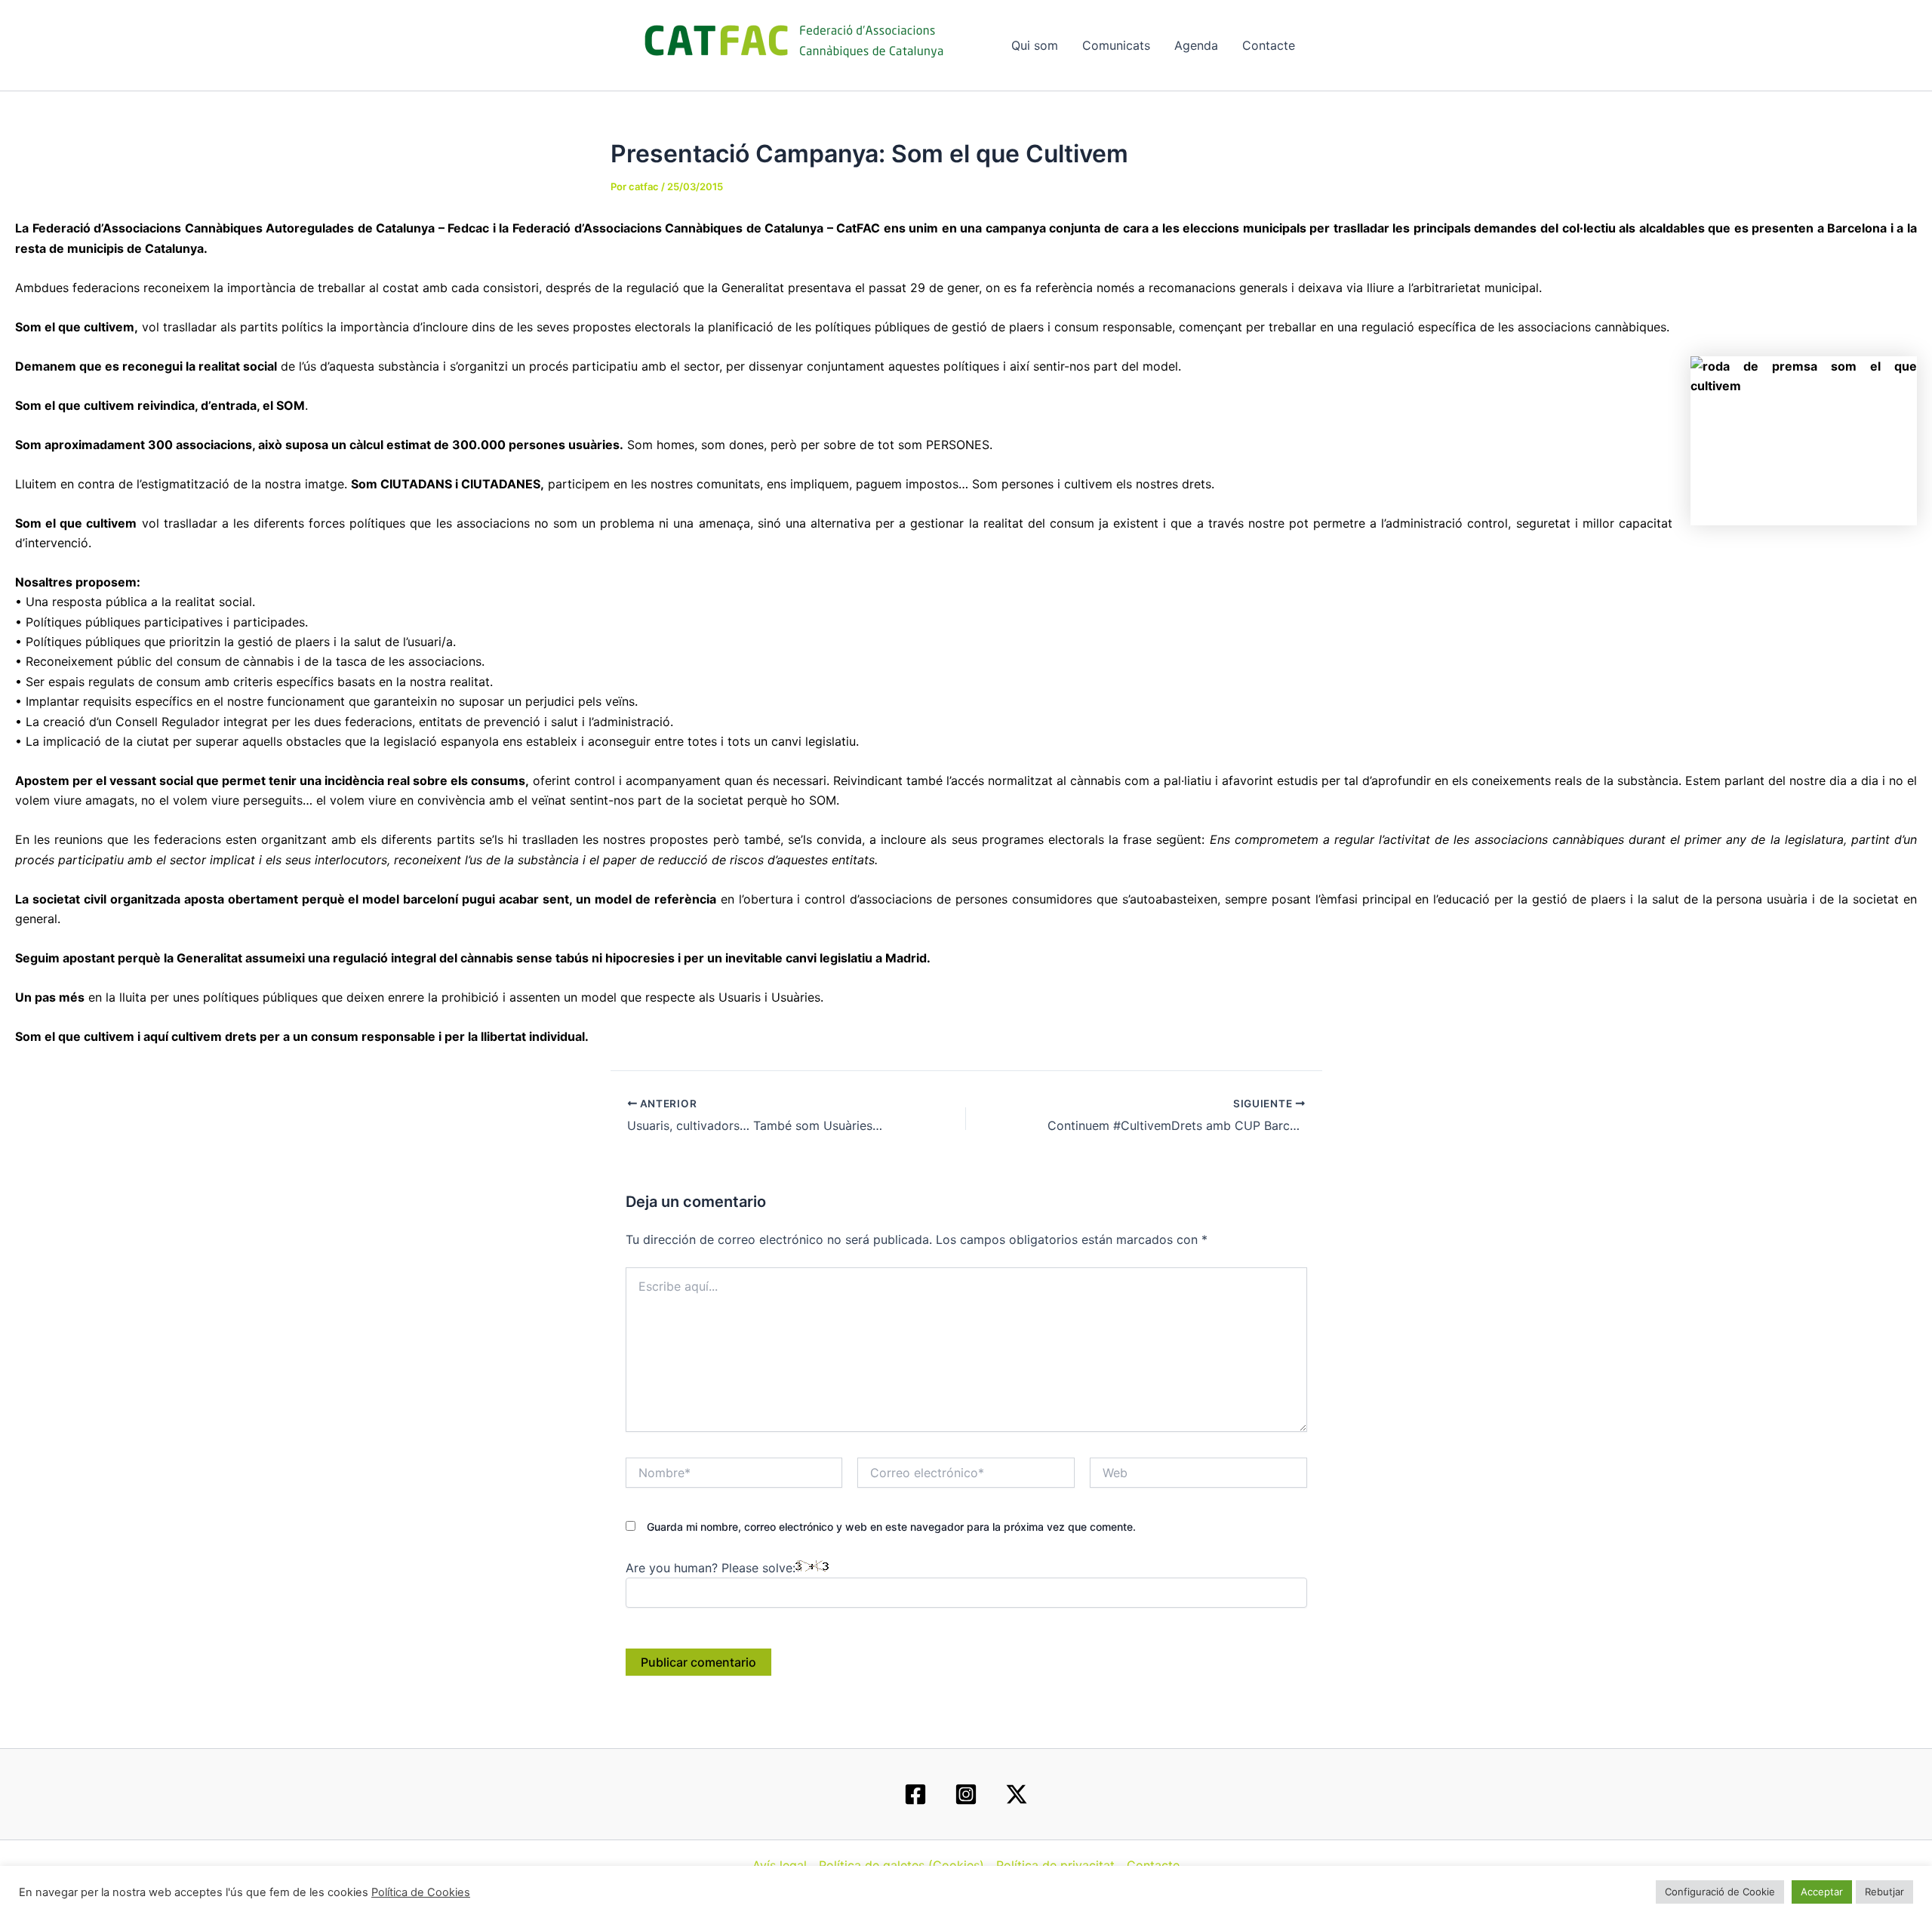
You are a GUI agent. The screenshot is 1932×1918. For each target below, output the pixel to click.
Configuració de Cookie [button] (1720, 1892)
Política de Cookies (421, 1892)
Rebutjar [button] (1884, 1892)
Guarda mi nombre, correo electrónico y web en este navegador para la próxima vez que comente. (891, 1527)
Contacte (1269, 45)
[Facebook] (915, 1794)
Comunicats (1116, 45)
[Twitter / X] (1017, 1794)
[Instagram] (966, 1794)
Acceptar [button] (1822, 1892)
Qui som (1035, 45)
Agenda (1196, 45)
